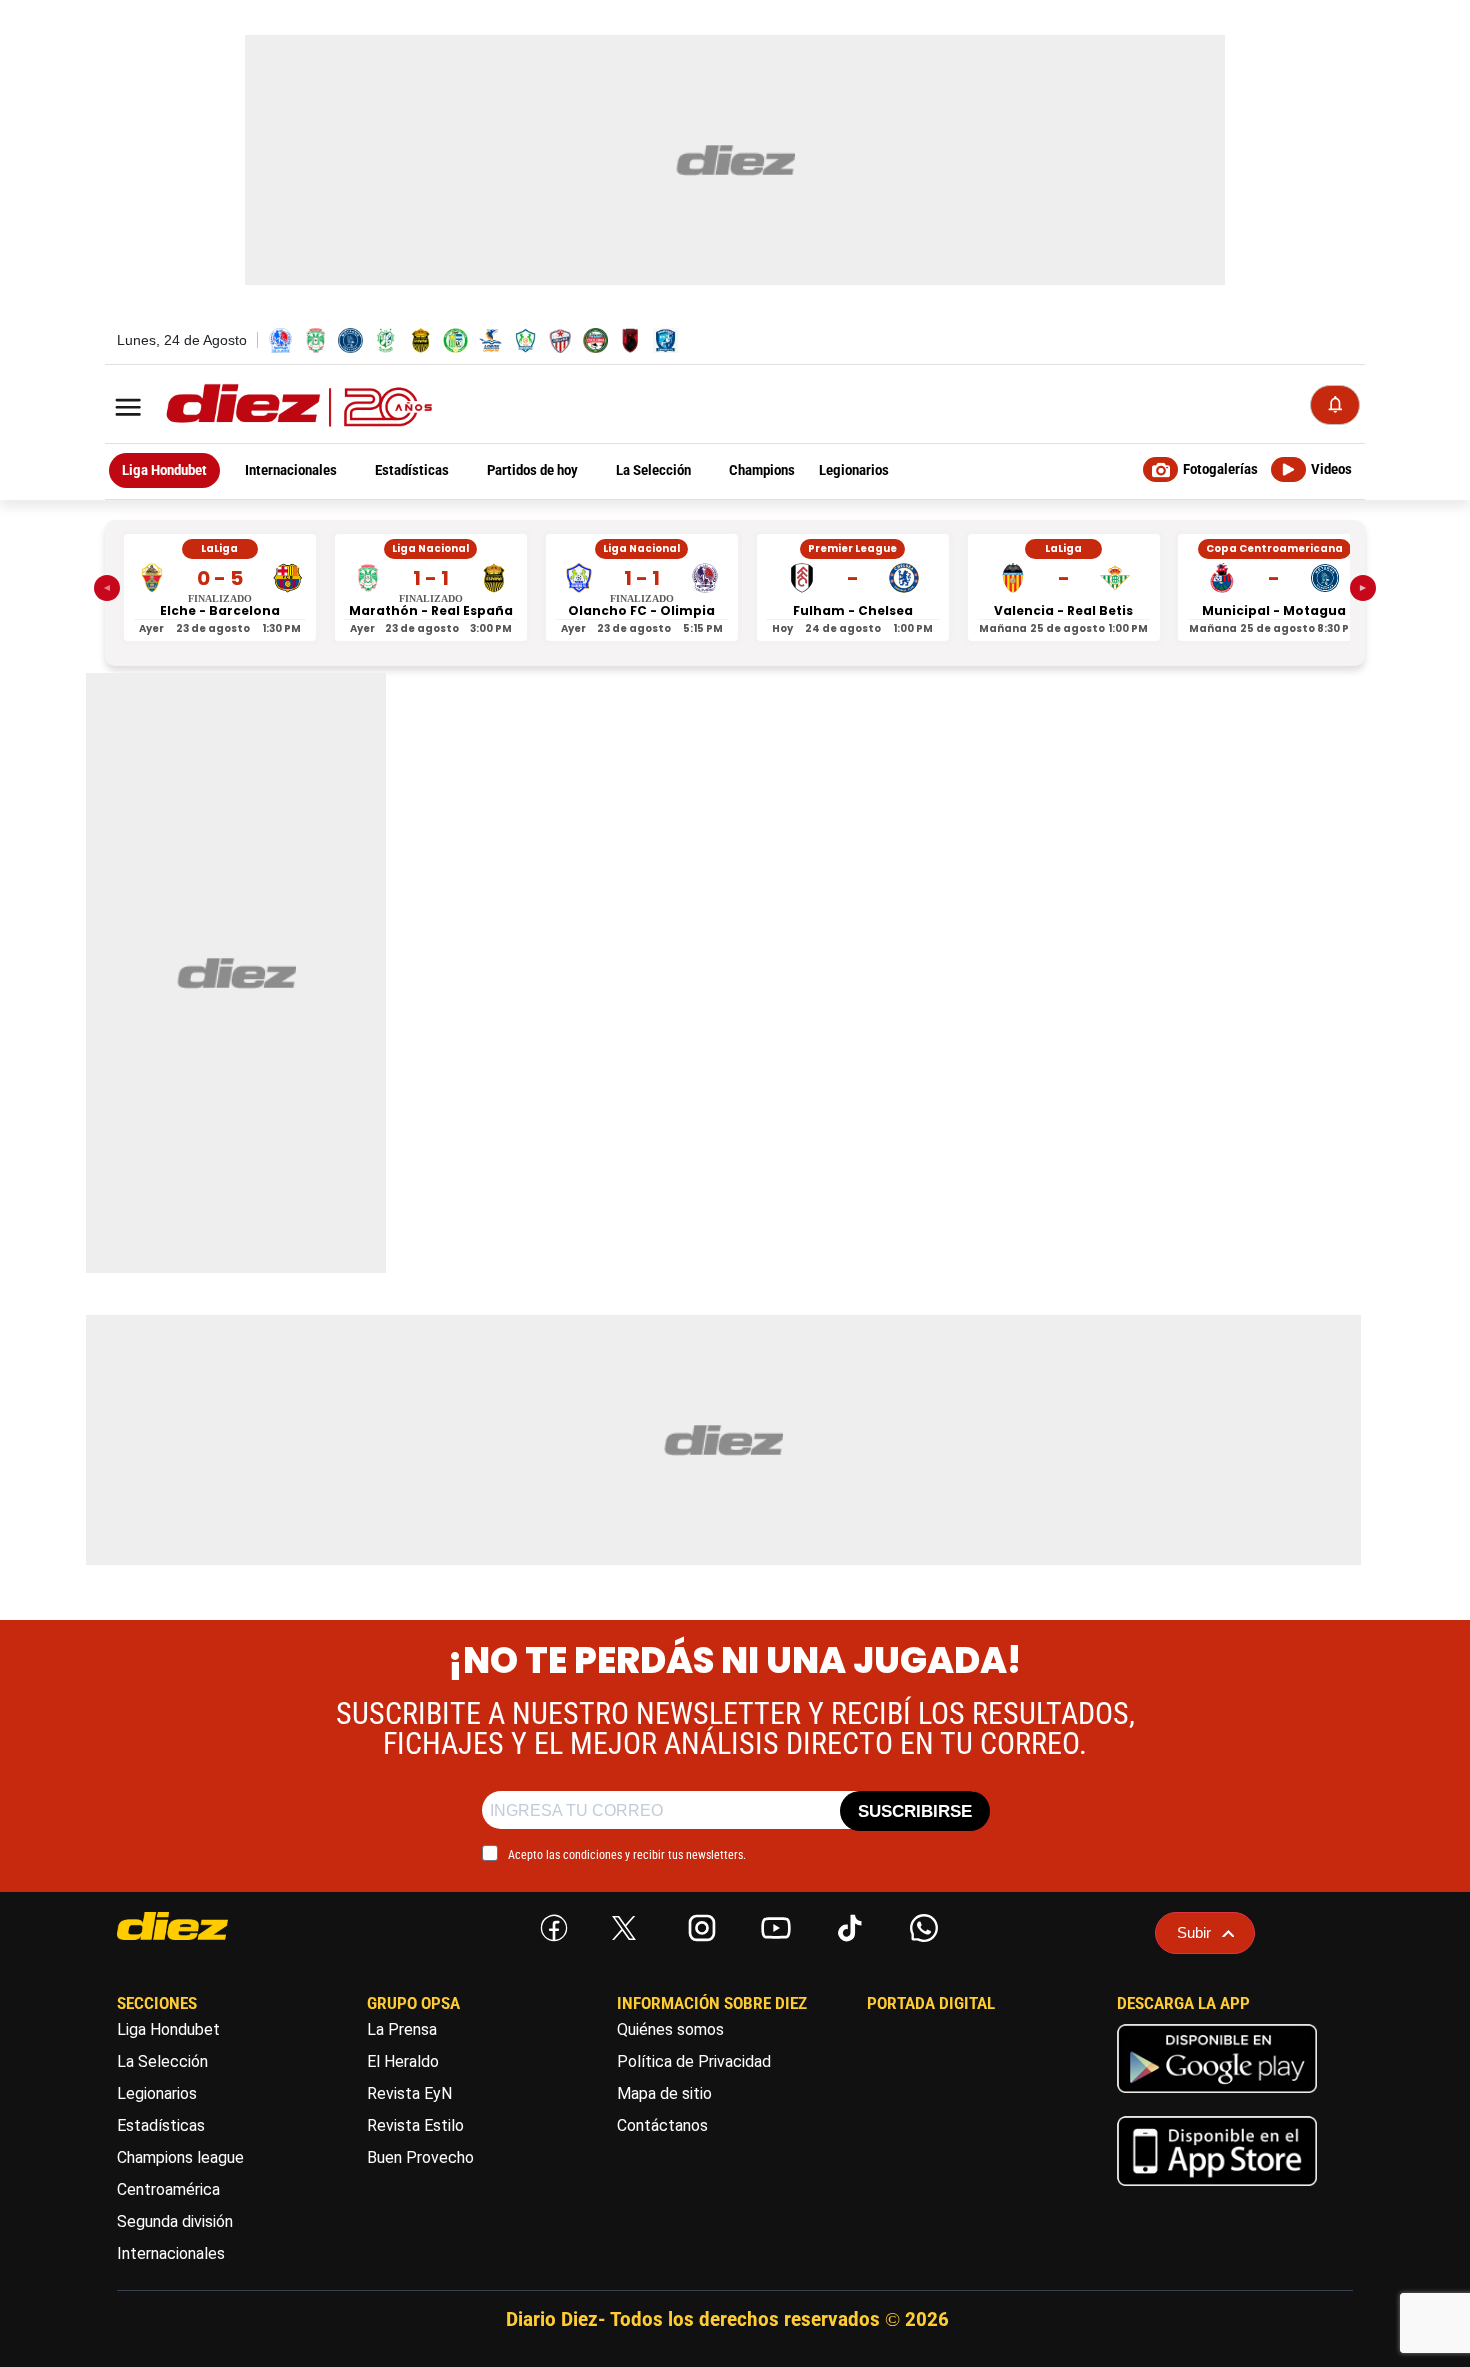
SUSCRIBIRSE (915, 1811)
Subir (1194, 1932)
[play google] (1217, 2097)
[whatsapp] (920, 1924)
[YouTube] (772, 1924)
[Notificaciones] (1335, 405)
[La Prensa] (210, 1926)
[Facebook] (550, 1924)
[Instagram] (698, 1924)
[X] (624, 1928)
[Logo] (255, 406)
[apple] (1217, 2190)
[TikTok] (846, 1924)
